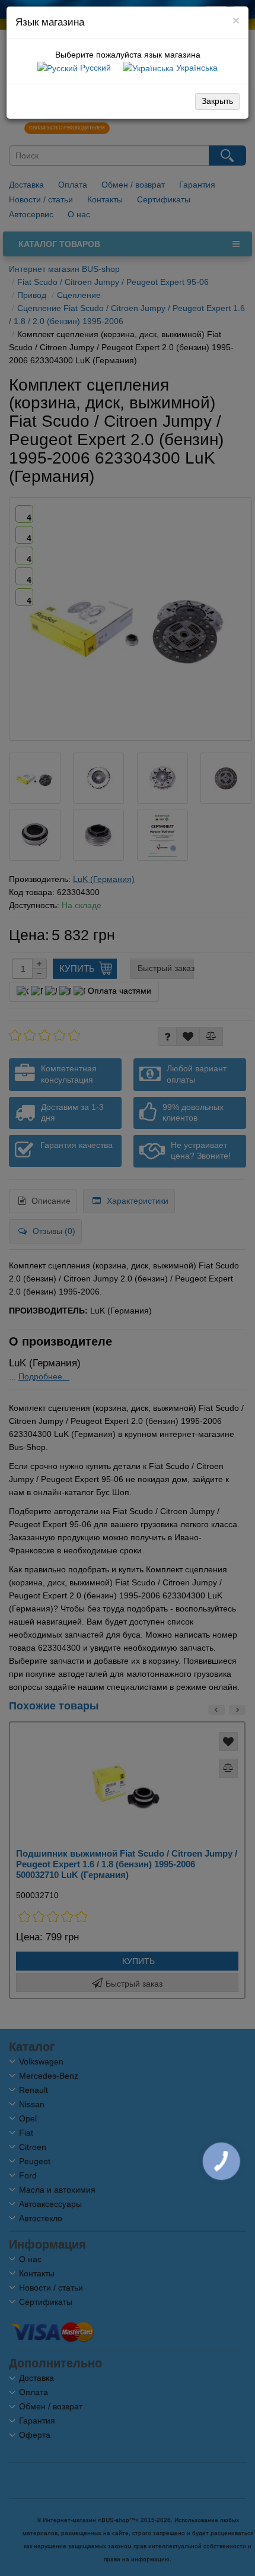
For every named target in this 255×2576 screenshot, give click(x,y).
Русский (94, 68)
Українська (196, 68)
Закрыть (217, 101)
